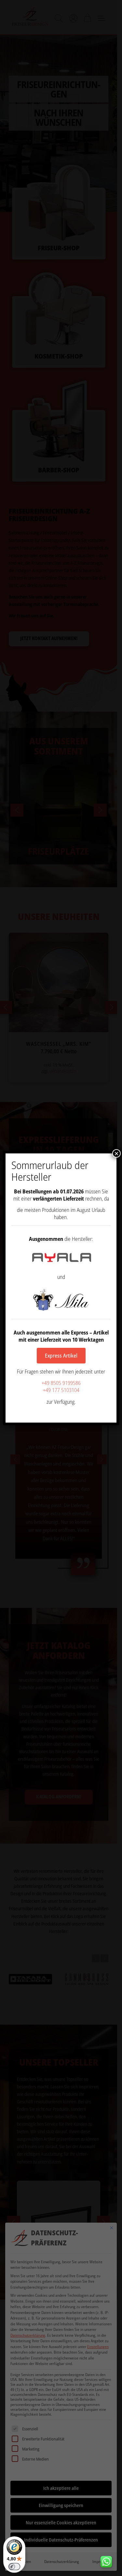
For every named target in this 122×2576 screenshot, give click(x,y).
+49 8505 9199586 (61, 1383)
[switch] (14, 2567)
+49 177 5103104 (61, 1390)
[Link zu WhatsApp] (109, 2560)
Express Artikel (61, 1356)
